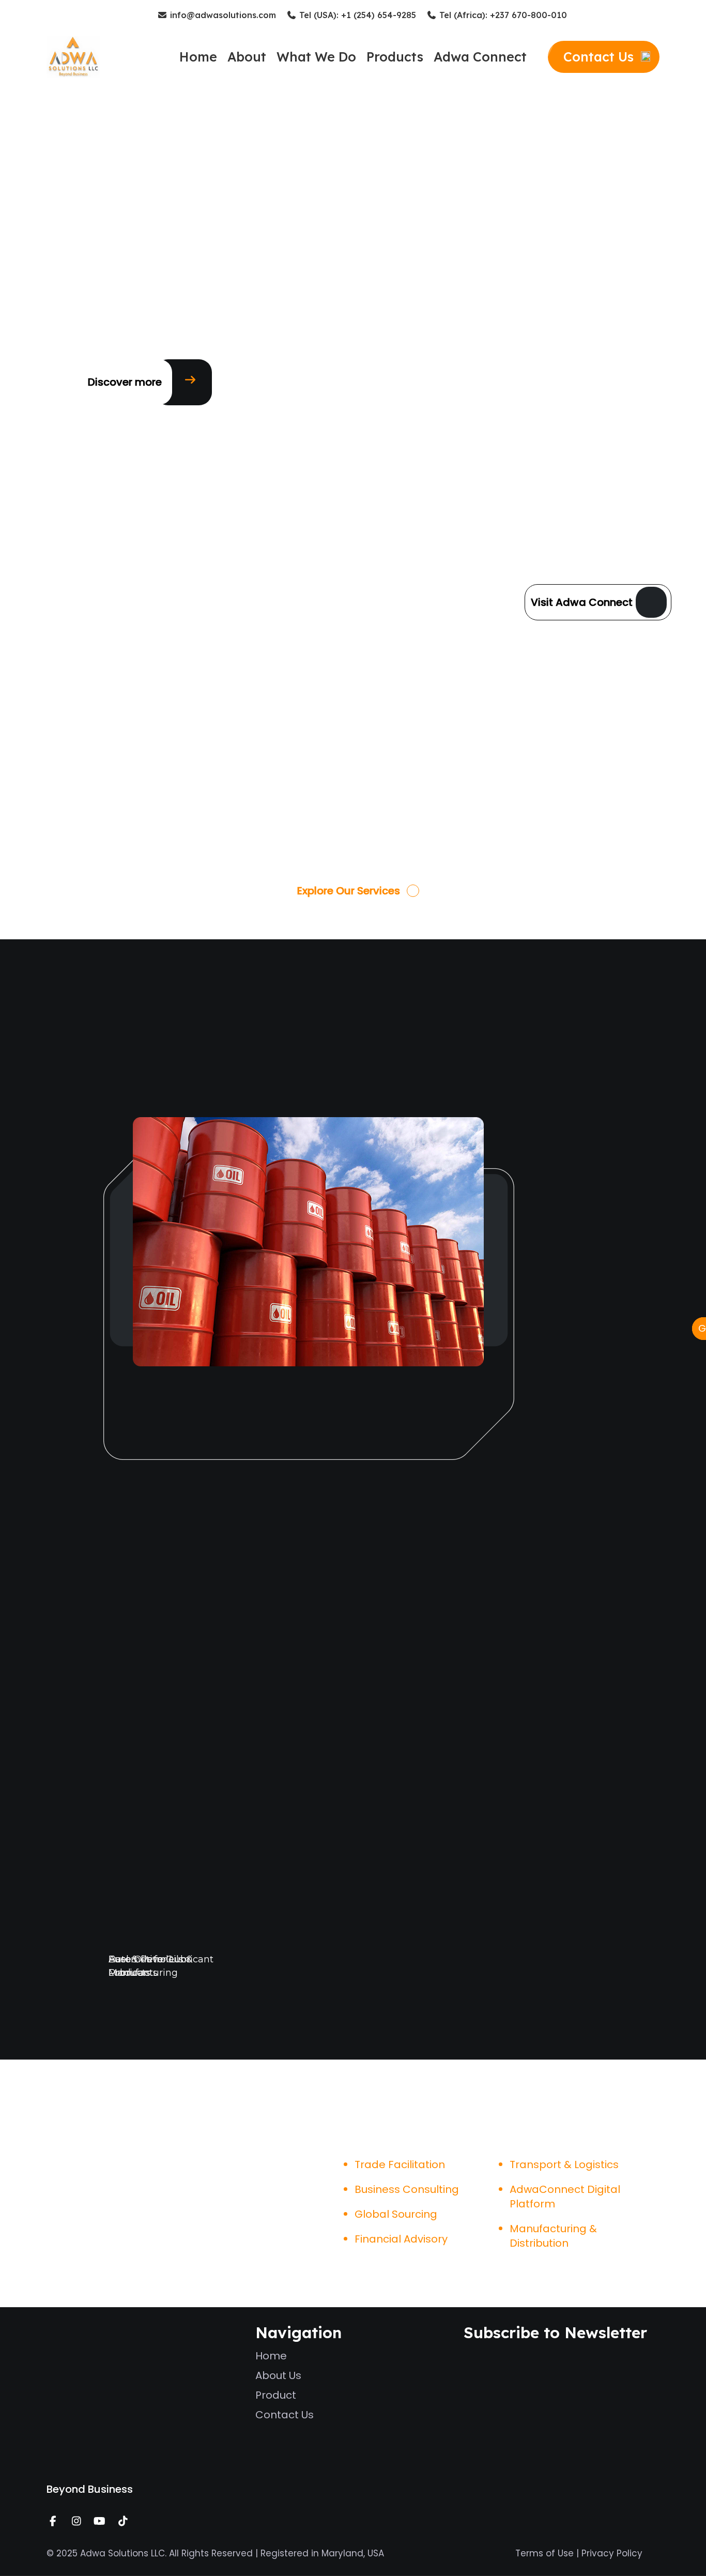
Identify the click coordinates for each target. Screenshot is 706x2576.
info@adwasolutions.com (222, 15)
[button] (125, 382)
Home (271, 2356)
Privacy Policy (612, 2553)
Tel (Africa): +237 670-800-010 (502, 15)
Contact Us (285, 2415)
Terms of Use (544, 2553)
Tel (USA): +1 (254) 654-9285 (356, 15)
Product (276, 2395)
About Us (278, 2375)
